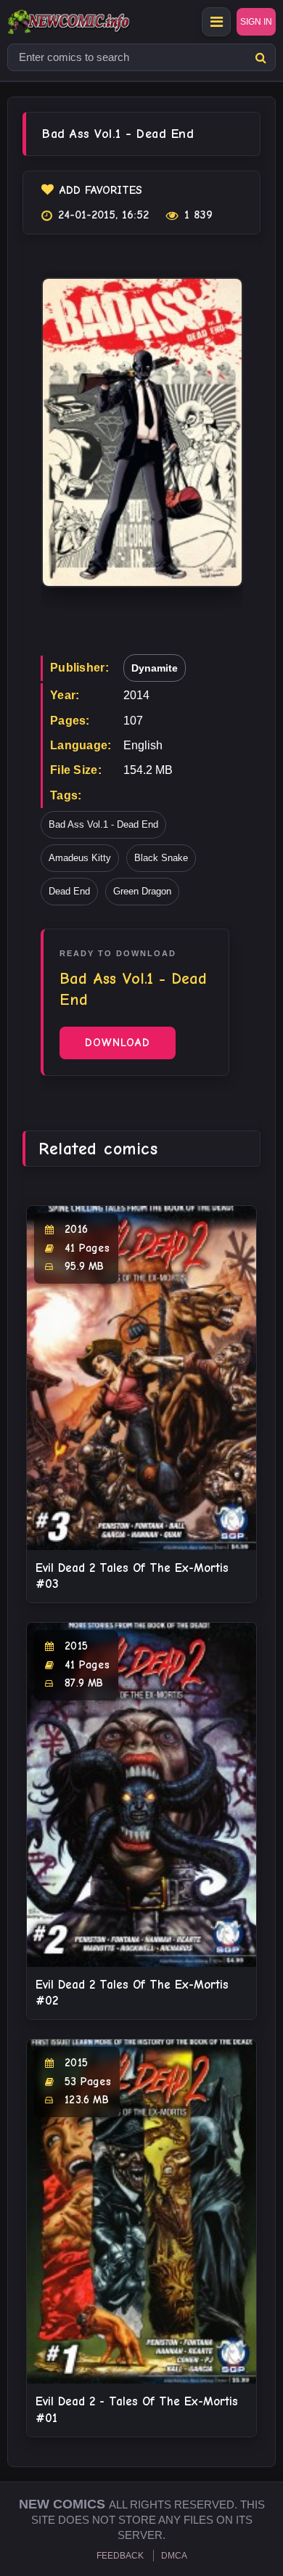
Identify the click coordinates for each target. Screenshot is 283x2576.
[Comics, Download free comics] (94, 22)
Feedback (120, 2556)
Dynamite (155, 668)
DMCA (174, 2556)
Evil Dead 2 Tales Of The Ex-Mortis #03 (132, 1576)
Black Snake (161, 858)
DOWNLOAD (118, 1043)
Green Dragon (142, 891)
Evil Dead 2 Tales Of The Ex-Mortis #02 (132, 1993)
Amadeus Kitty (80, 858)
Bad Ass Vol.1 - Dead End (103, 824)
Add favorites (101, 190)
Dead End (69, 891)
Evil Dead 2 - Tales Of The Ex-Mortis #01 (137, 2409)
